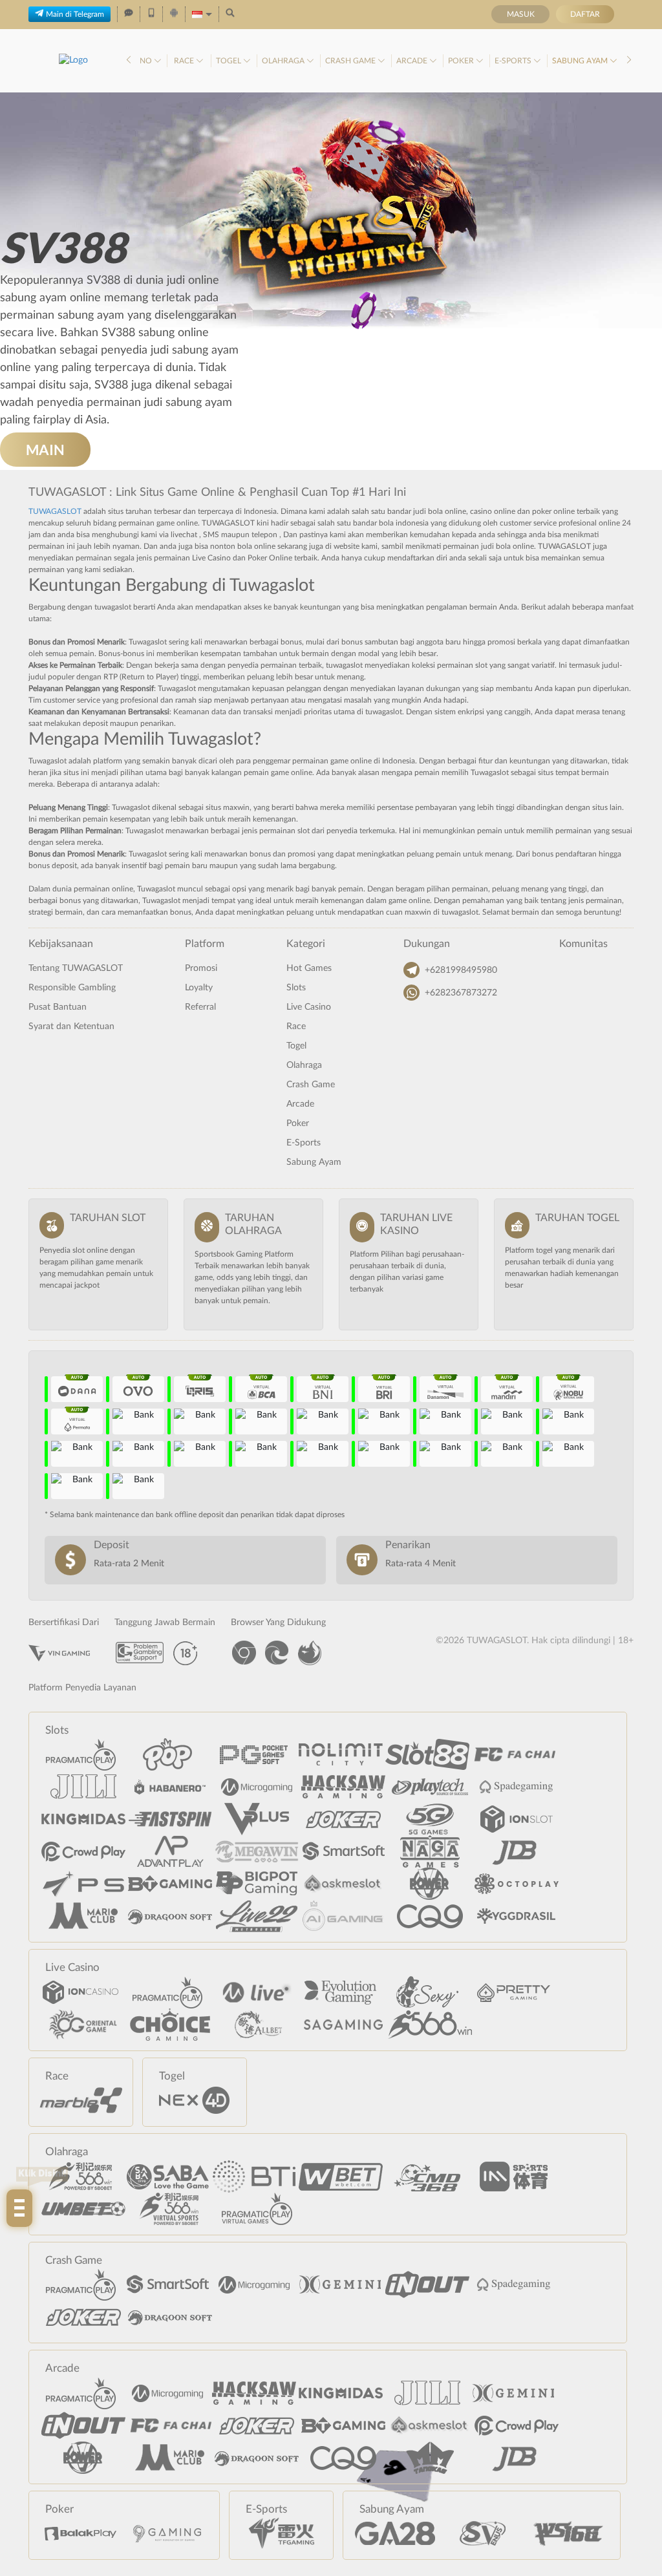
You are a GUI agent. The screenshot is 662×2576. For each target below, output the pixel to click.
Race (185, 61)
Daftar (585, 14)
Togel (230, 61)
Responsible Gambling (72, 988)
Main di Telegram (75, 14)
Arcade (413, 61)
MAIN (45, 450)
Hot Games (309, 968)
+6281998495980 (461, 970)
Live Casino (309, 1007)
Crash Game (351, 61)
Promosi (201, 968)
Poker (462, 61)
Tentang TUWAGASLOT (76, 968)
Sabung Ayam (581, 61)
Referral (200, 1007)
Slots (296, 988)
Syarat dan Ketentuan (71, 1027)
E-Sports (514, 61)
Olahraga (284, 61)
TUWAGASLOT (55, 511)
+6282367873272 (461, 993)
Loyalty (199, 988)
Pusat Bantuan (58, 1007)
